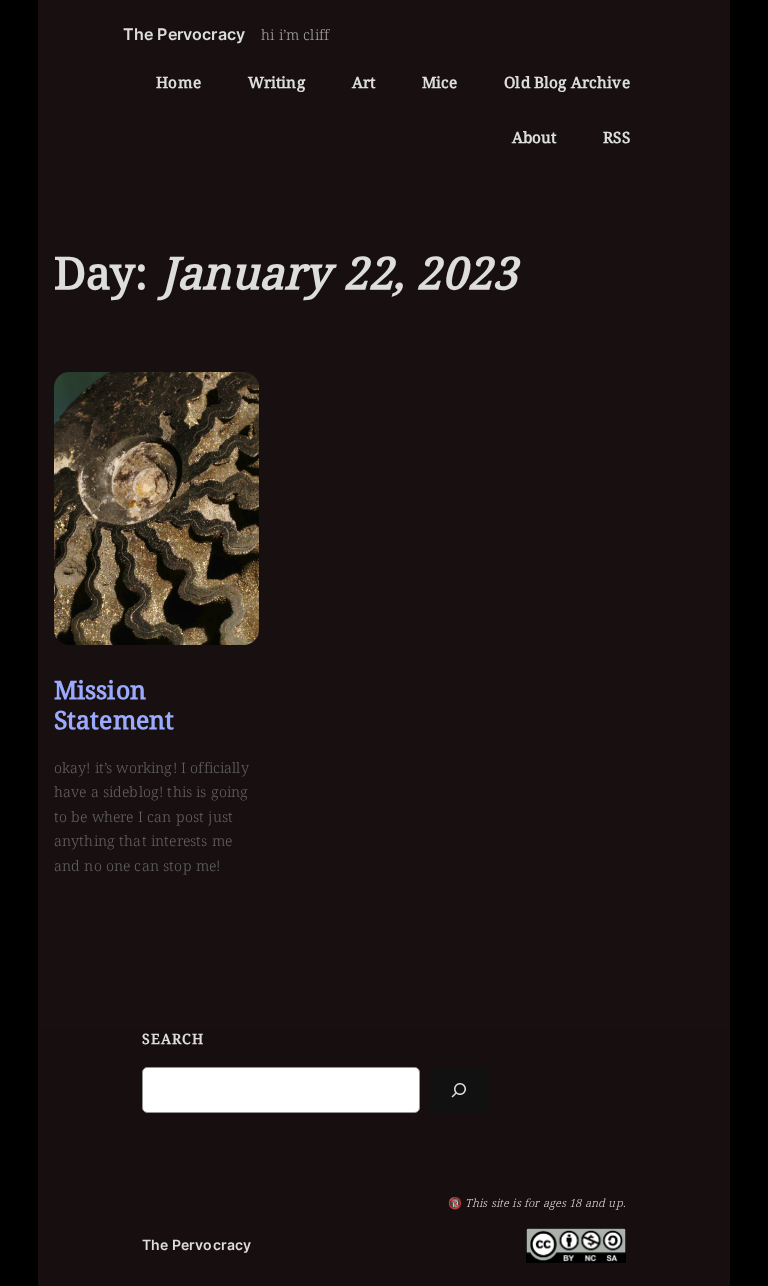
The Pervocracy (184, 34)
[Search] (459, 1089)
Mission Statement (114, 705)
